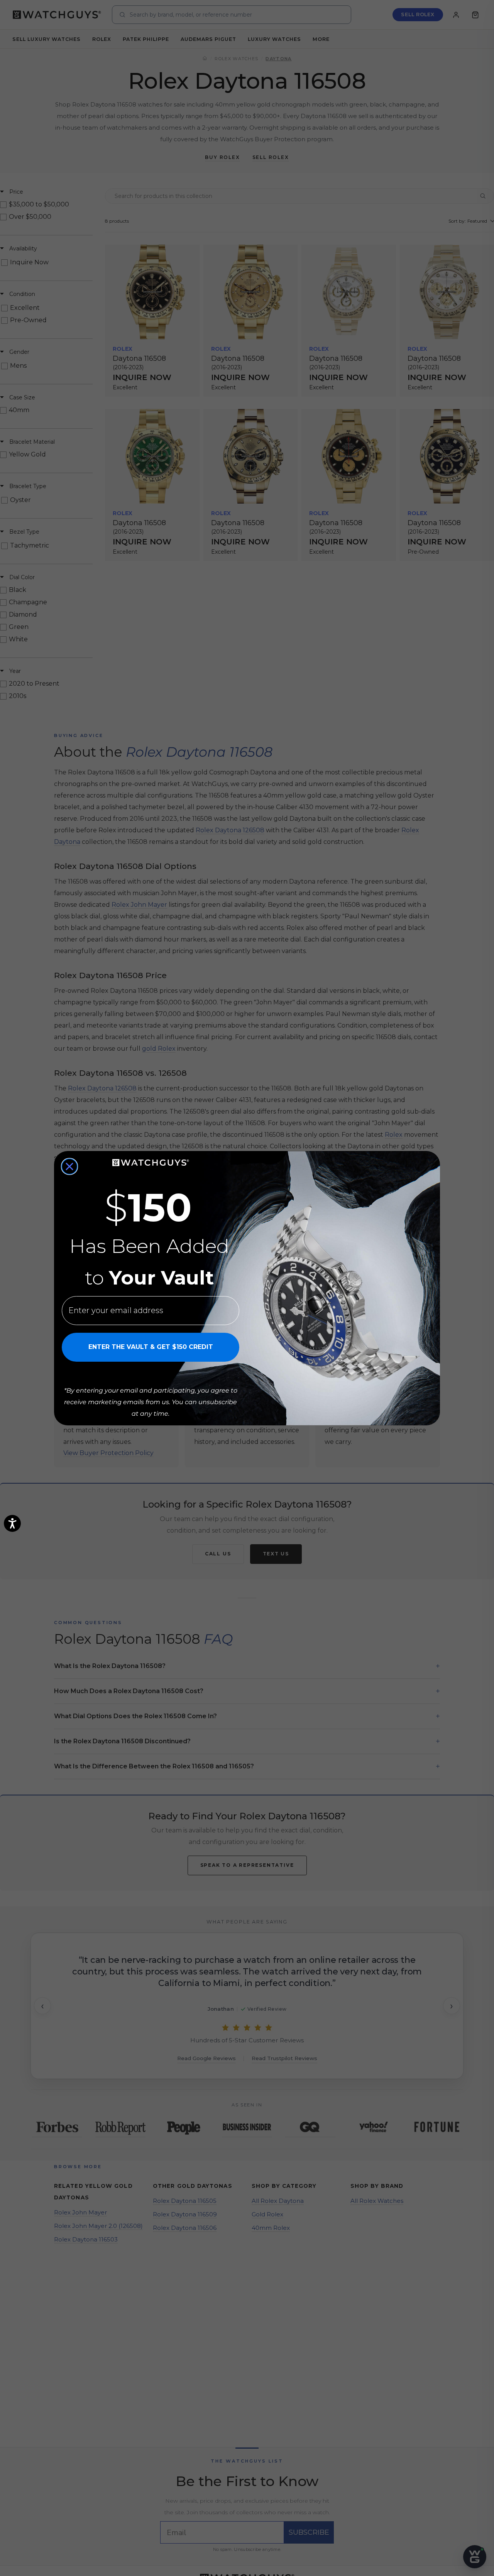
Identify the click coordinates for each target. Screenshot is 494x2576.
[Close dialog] (69, 1166)
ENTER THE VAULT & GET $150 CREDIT (151, 1347)
